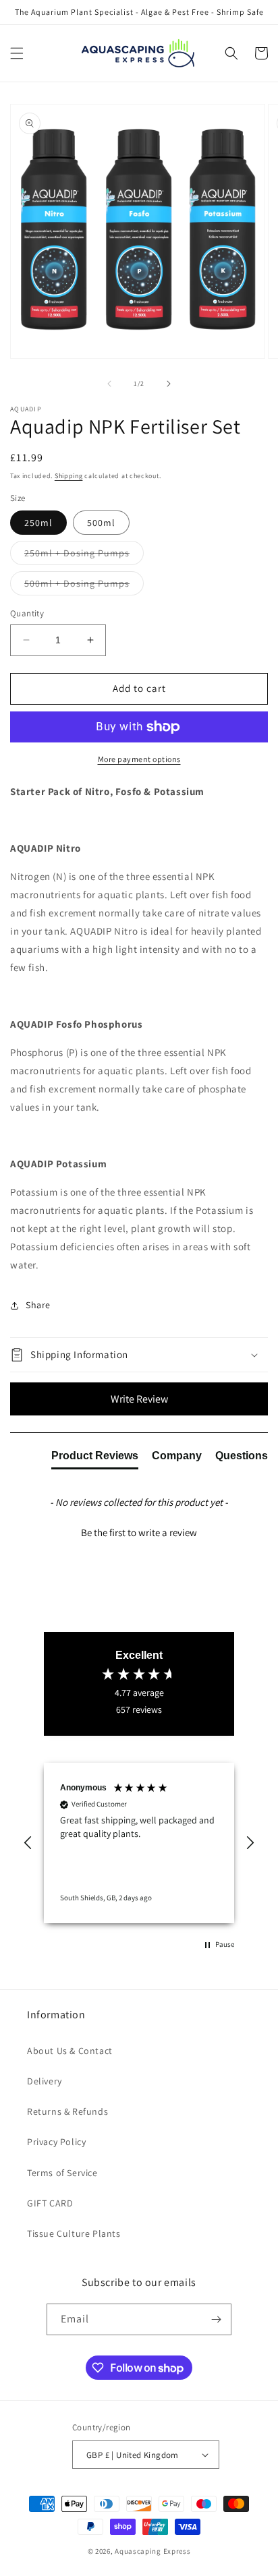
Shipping (69, 476)
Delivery (45, 2081)
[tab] (95, 1459)
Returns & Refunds (67, 2111)
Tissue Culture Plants (74, 2233)
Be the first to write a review (139, 1532)
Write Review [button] (139, 1399)
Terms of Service (62, 2173)
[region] (139, 1843)
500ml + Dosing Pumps (84, 586)
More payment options (139, 759)
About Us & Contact (70, 2051)
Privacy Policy (56, 2142)
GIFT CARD (50, 2203)
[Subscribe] (216, 2319)
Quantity (27, 613)
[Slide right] (169, 384)
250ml (38, 523)
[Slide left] (109, 384)
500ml (101, 523)
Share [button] (38, 1305)
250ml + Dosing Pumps (84, 556)
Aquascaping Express (152, 2551)
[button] (17, 53)
